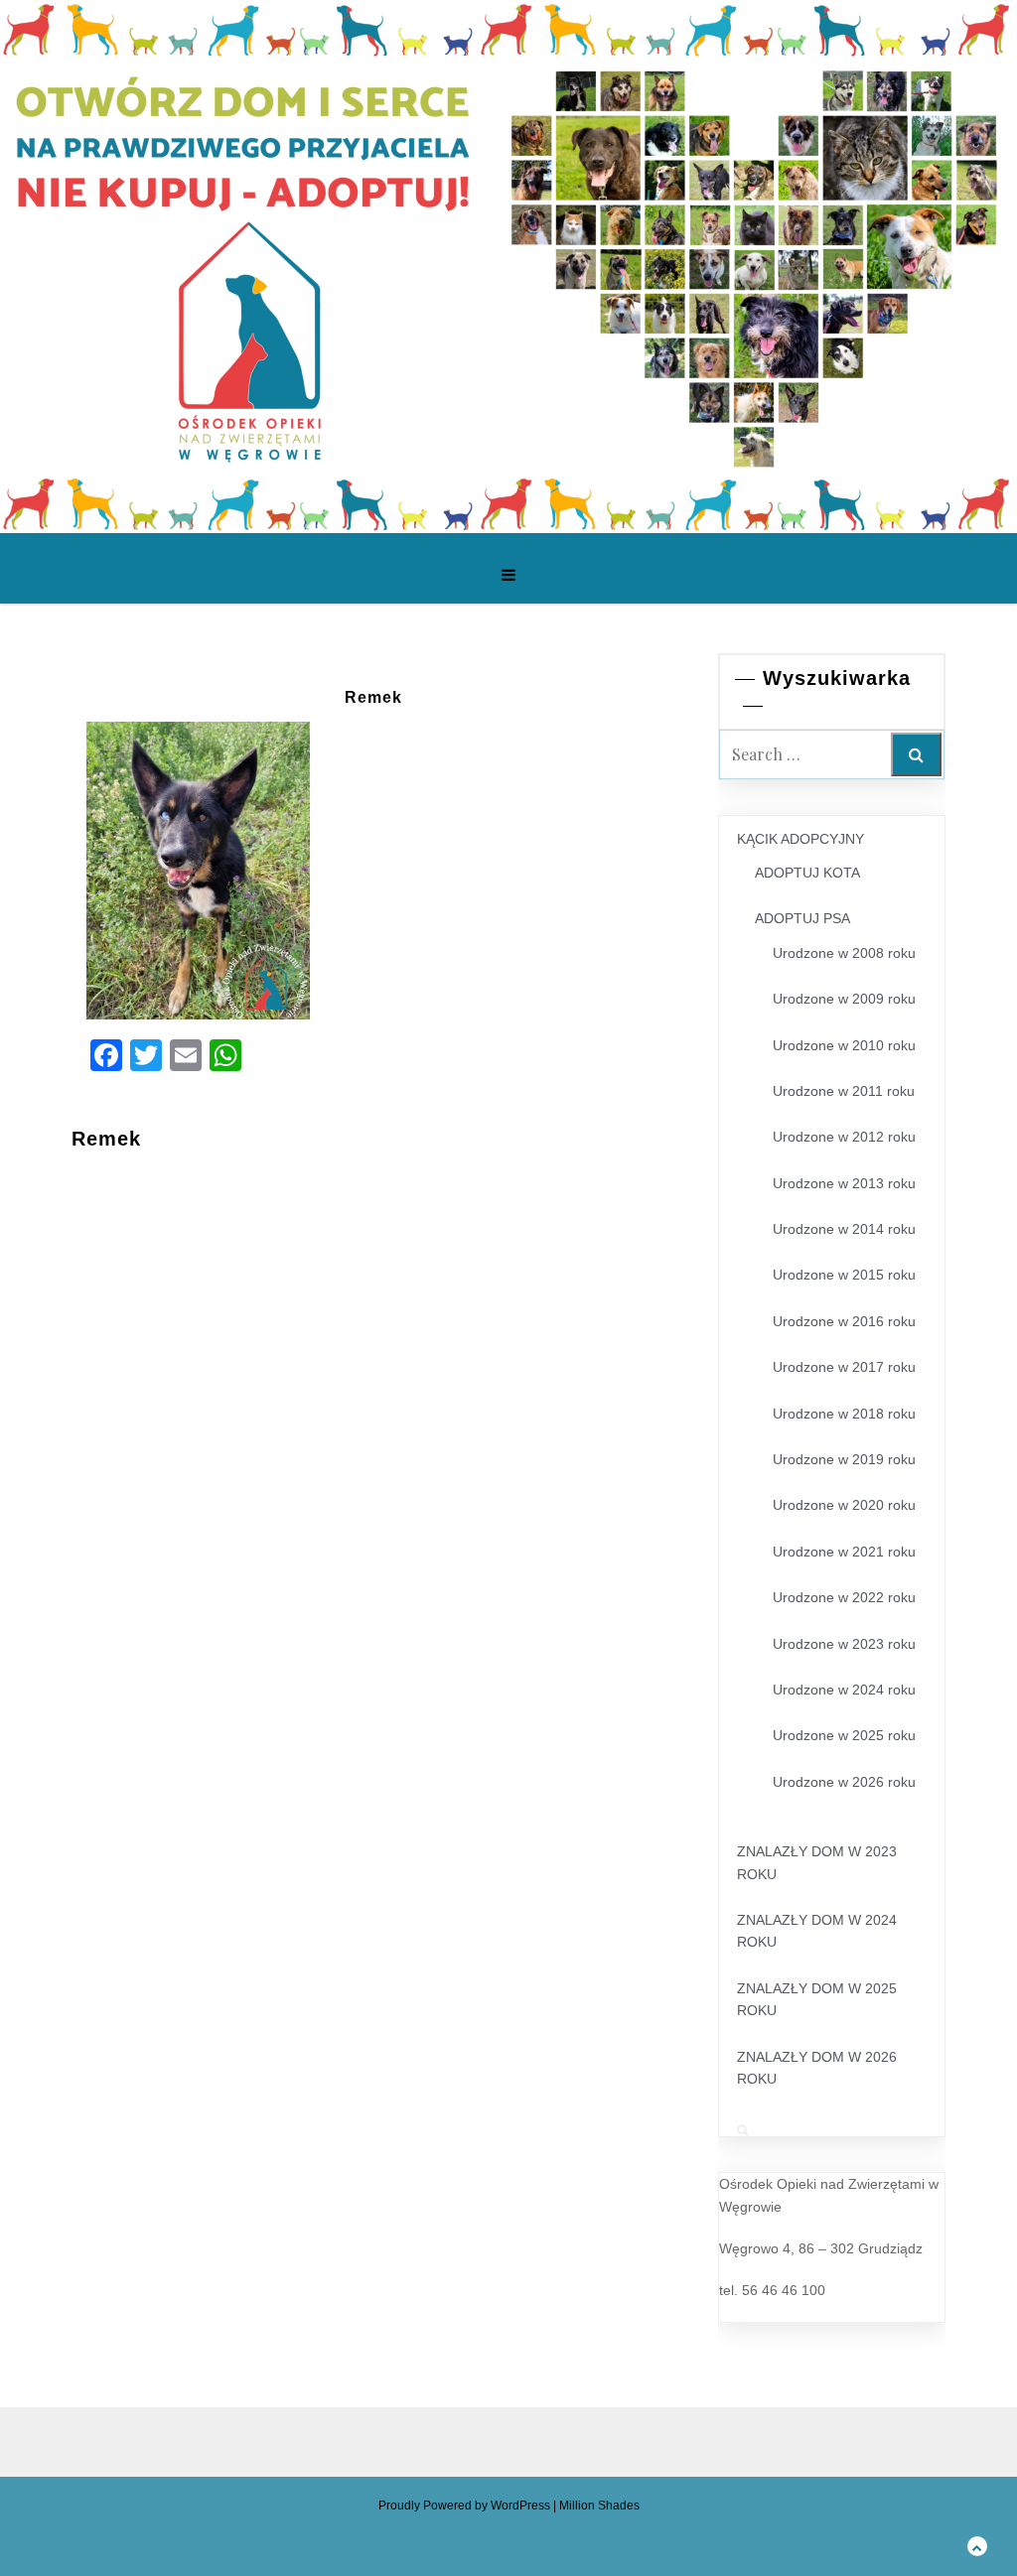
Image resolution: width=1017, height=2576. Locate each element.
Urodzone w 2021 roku (844, 1552)
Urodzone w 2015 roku (844, 1275)
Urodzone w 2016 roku (844, 1321)
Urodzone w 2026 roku (844, 1782)
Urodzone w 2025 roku (844, 1735)
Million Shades (599, 2506)
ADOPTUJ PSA (802, 918)
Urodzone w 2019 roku (844, 1459)
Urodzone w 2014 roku (844, 1229)
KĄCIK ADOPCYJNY (800, 839)
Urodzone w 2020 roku (844, 1505)
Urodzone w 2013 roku (844, 1183)
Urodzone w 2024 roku (844, 1690)
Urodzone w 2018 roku (844, 1414)
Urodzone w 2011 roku (844, 1091)
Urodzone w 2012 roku (844, 1137)
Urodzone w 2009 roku (844, 999)
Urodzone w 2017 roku (844, 1367)
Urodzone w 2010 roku (844, 1045)
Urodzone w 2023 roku (844, 1644)
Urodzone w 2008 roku (844, 953)
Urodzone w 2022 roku (844, 1597)
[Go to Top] (977, 2546)
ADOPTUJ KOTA (807, 873)
